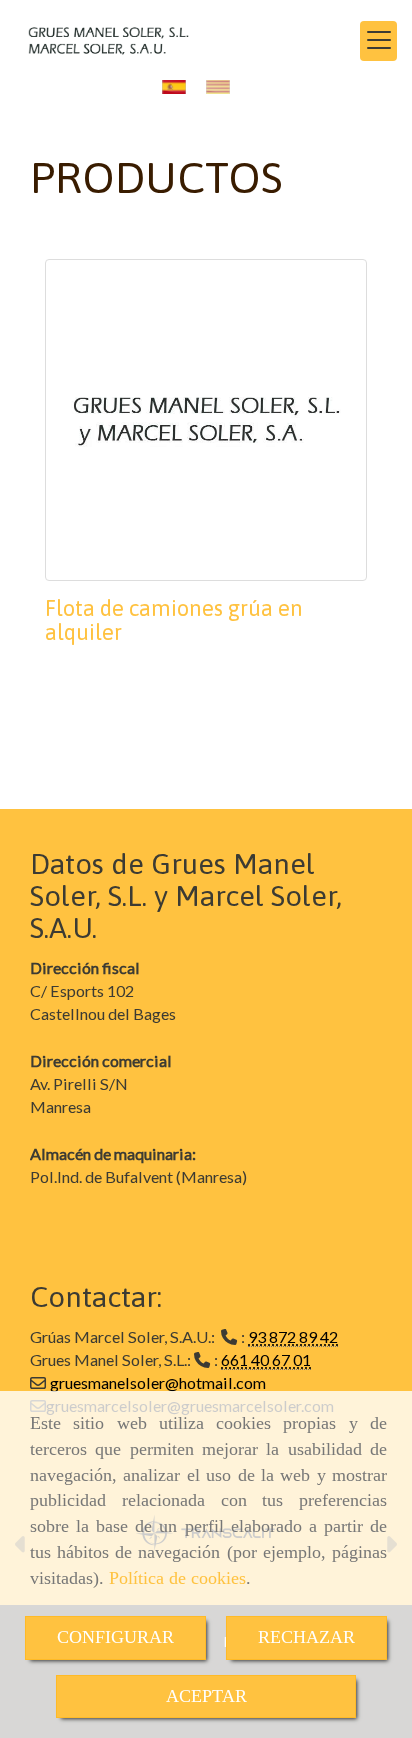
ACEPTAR (206, 1696)
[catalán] (223, 86)
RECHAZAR (306, 1637)
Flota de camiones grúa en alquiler (174, 620)
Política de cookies (177, 1578)
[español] (179, 86)
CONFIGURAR (115, 1637)
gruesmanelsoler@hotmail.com (158, 1382)
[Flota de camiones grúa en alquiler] (206, 420)
